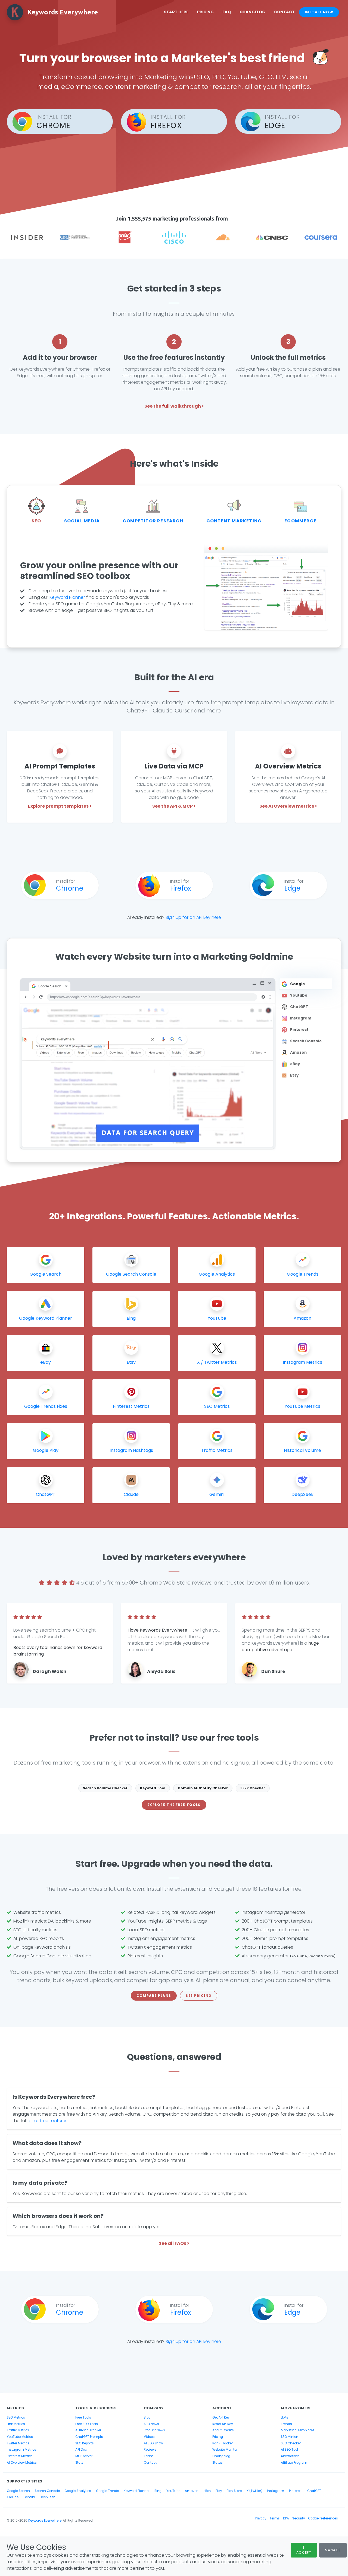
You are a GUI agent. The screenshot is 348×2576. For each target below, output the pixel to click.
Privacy (261, 2518)
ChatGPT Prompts (89, 2437)
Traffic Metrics (18, 2430)
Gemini (29, 2497)
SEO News (151, 2424)
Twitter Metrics (18, 2443)
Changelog (252, 12)
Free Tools (83, 2417)
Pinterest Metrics (20, 2456)
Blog (147, 2417)
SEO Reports (85, 2443)
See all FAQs (173, 2243)
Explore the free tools (174, 1805)
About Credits (223, 2430)
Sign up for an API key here (193, 917)
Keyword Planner (67, 597)
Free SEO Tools (87, 2424)
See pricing (199, 1996)
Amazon (192, 2491)
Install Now (319, 12)
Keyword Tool (153, 1788)
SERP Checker (253, 1788)
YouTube (173, 2491)
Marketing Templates (298, 2430)
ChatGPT (314, 2491)
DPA (286, 2518)
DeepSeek (47, 2497)
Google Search (18, 2491)
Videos (149, 2437)
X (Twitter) (254, 2491)
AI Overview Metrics (22, 2463)
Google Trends (108, 2491)
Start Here (176, 12)
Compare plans (154, 1996)
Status (217, 2463)
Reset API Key (223, 2424)
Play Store (234, 2491)
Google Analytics (78, 2491)
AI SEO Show (153, 2443)
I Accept (304, 2550)
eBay (207, 2491)
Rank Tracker (223, 2443)
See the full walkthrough (173, 406)
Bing (158, 2491)
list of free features (48, 2121)
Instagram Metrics (21, 2450)
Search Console (47, 2491)
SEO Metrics (16, 2417)
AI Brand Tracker (88, 2430)
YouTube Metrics (20, 2437)
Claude (13, 2497)
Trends (286, 2424)
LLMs (285, 2417)
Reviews (150, 2450)
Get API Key (221, 2417)
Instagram (276, 2491)
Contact (284, 12)
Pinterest (296, 2491)
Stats (79, 2463)
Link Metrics (16, 2424)
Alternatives (290, 2456)
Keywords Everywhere (45, 2521)
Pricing (205, 12)
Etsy (219, 2491)
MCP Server (84, 2456)
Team (149, 2456)
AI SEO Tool (289, 2450)
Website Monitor (225, 2450)
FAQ (227, 12)
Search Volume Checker (105, 1788)
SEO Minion (290, 2437)
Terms (275, 2518)
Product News (154, 2430)
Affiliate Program (294, 2463)
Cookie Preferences (323, 2518)
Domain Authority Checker (203, 1788)
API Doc (81, 2450)
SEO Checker (291, 2443)
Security (299, 2518)
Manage (333, 2550)
